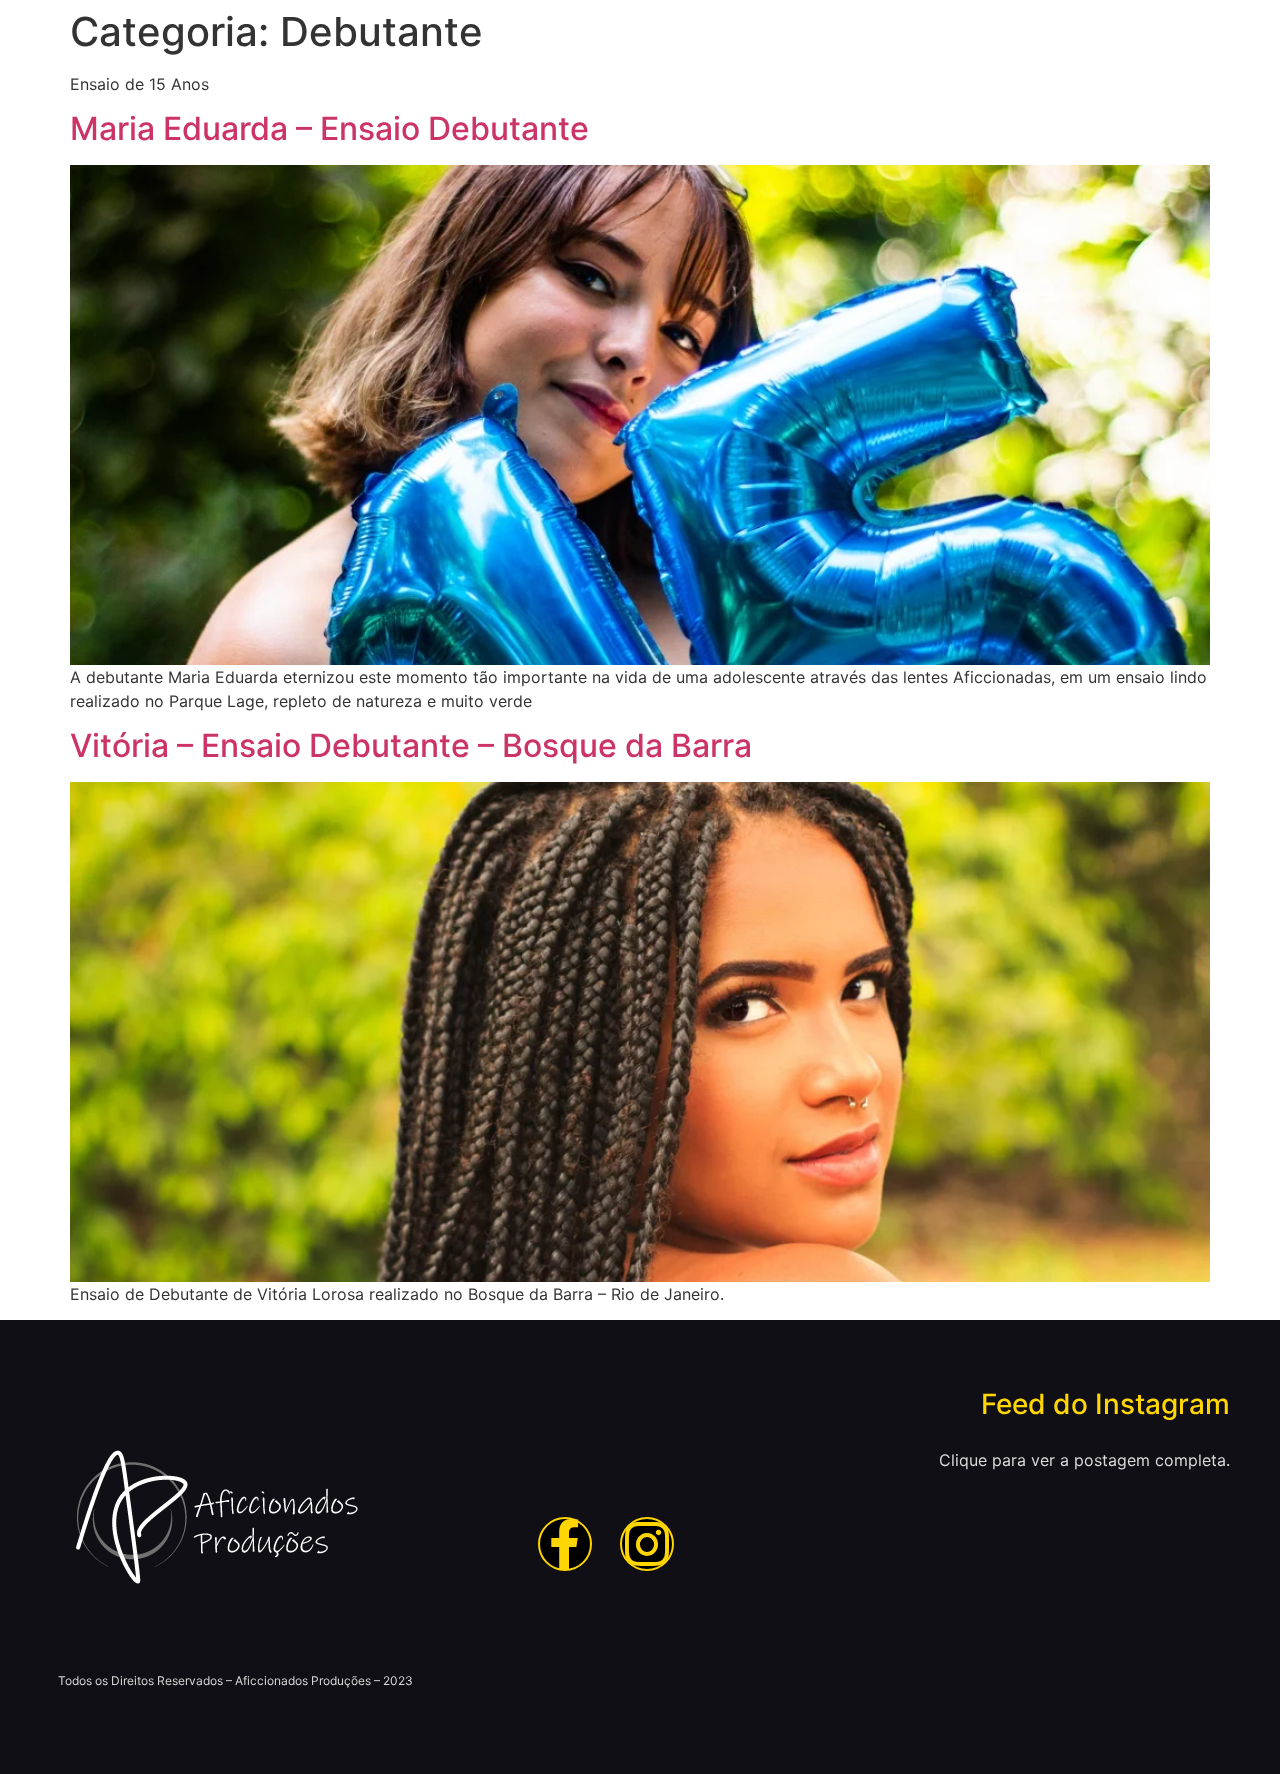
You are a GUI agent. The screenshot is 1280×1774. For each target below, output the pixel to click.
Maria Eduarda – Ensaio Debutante (329, 128)
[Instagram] (647, 1544)
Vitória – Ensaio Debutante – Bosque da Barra (411, 745)
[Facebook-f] (565, 1544)
